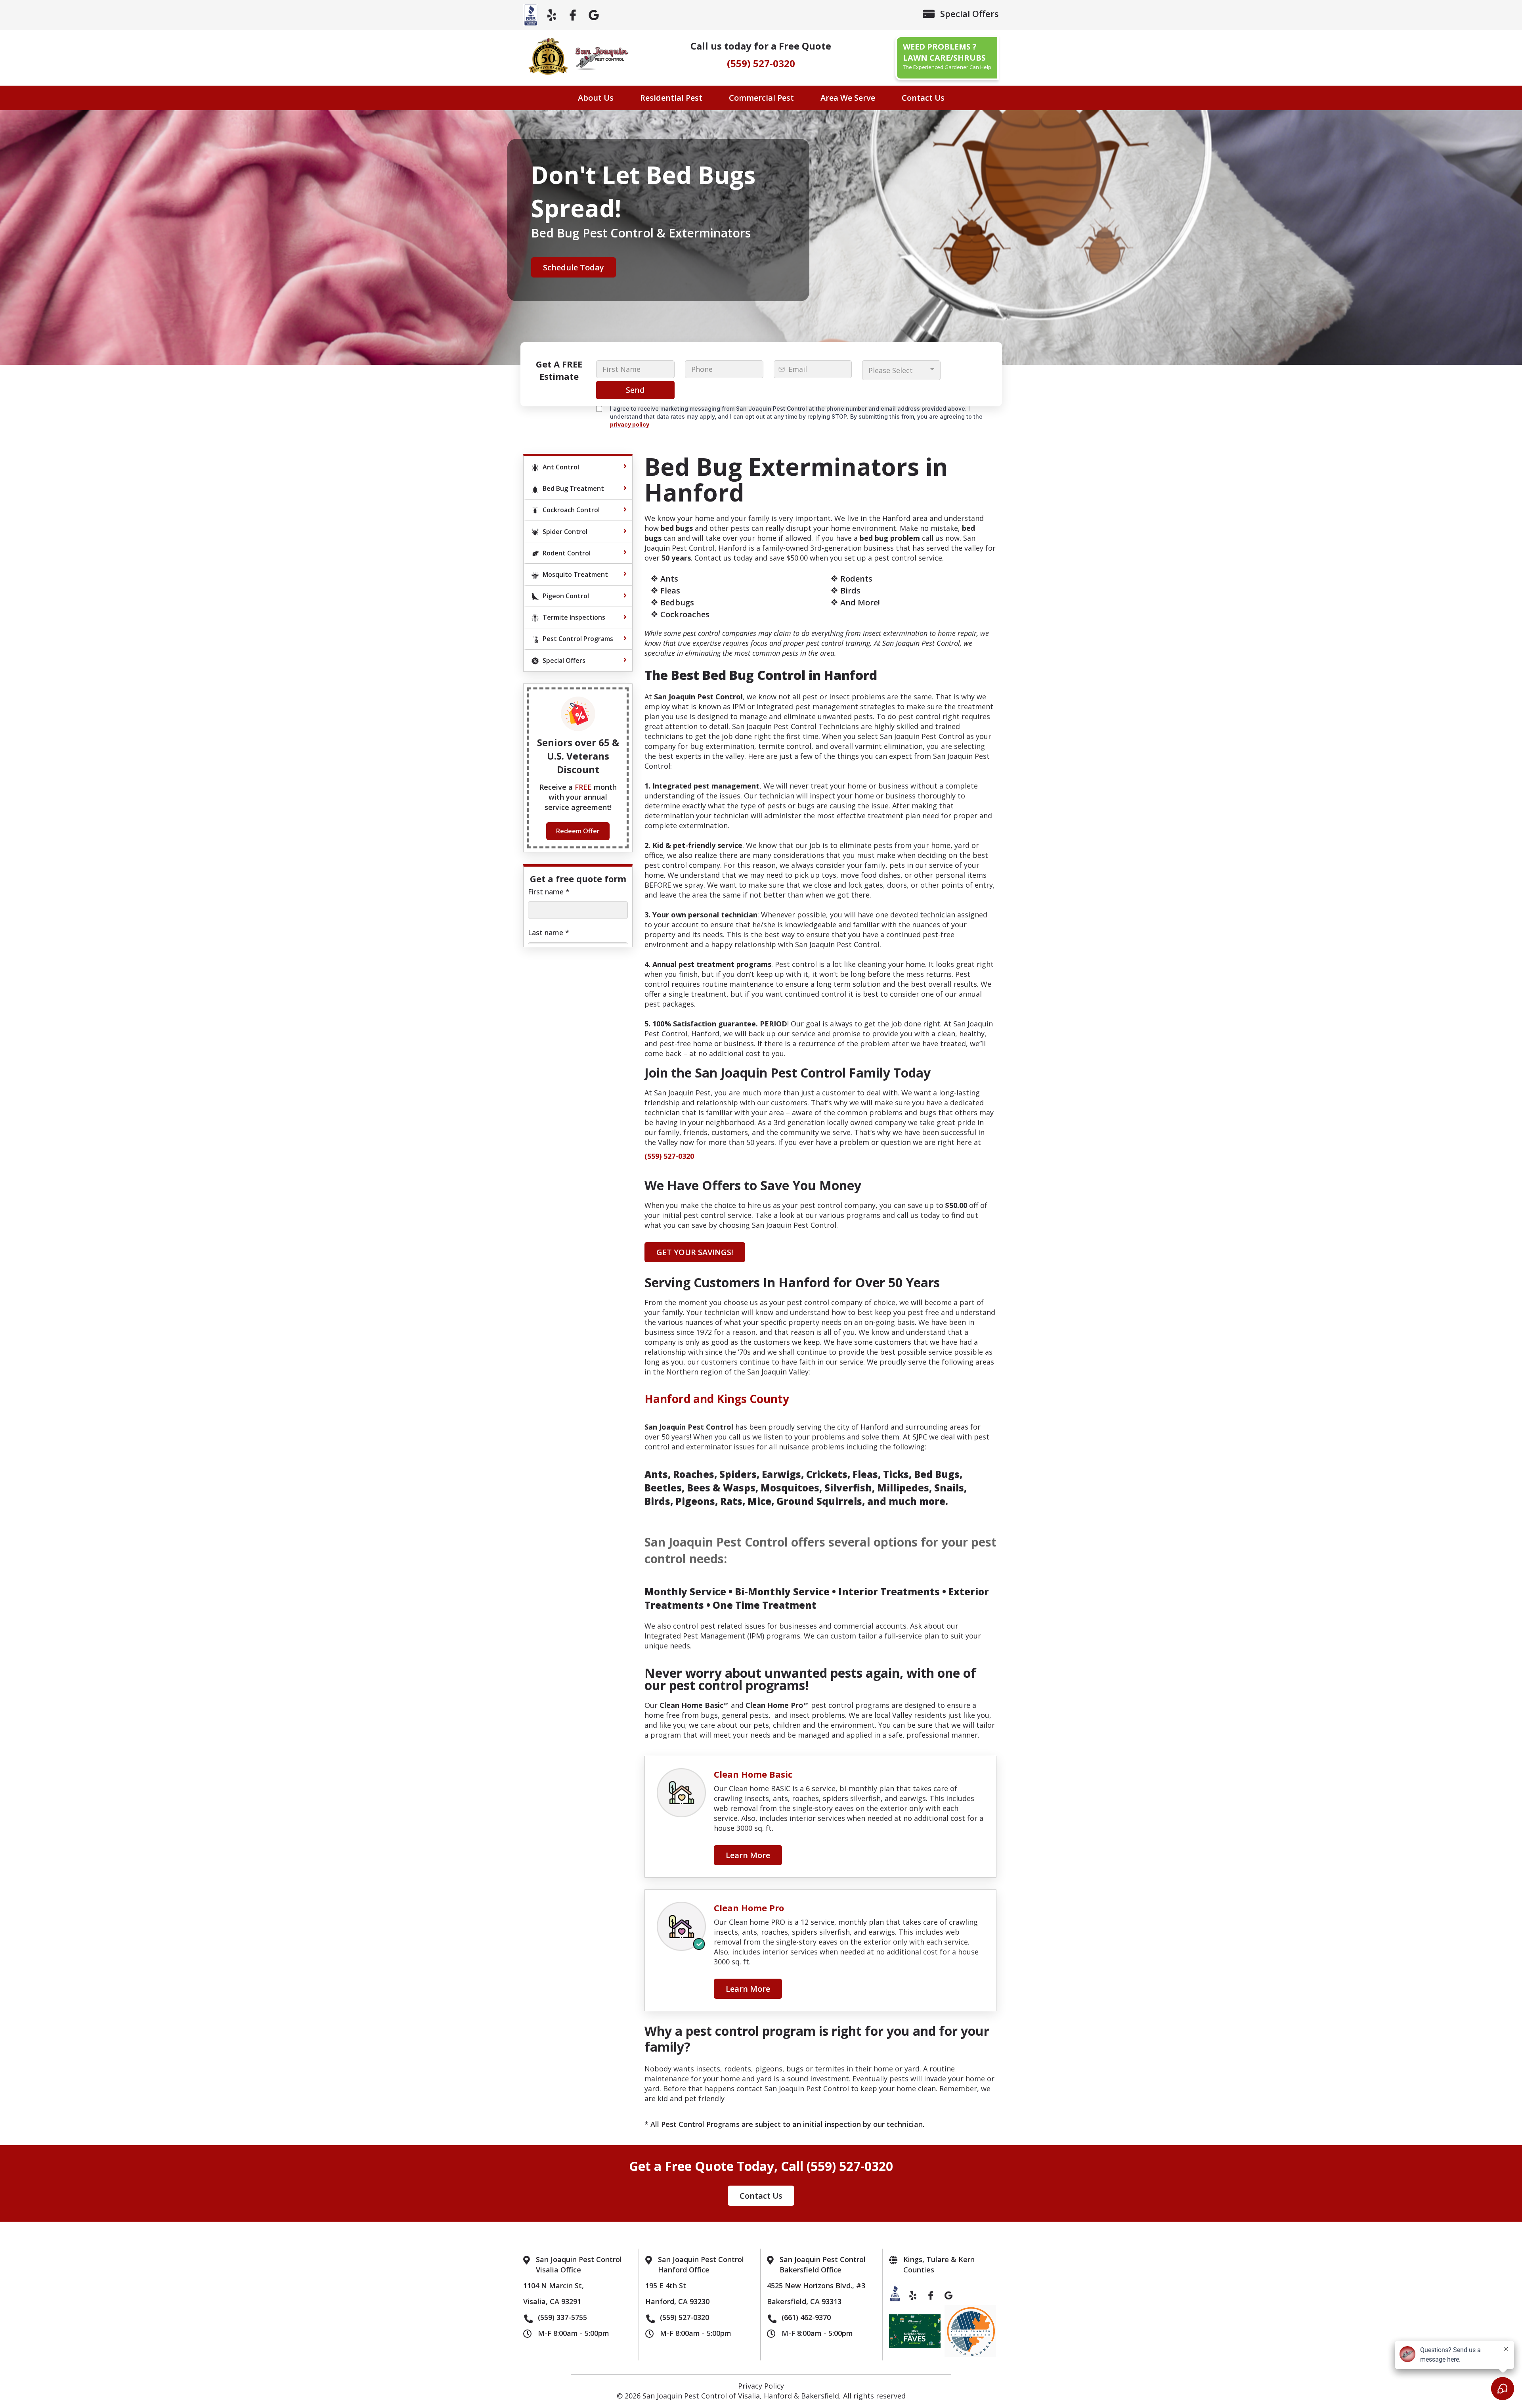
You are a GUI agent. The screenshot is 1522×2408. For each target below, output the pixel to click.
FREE (584, 787)
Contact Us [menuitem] (923, 98)
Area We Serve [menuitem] (848, 98)
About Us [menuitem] (596, 98)
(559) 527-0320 (761, 63)
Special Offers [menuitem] (969, 13)
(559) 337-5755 (562, 2317)
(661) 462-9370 (806, 2317)
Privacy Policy (761, 2386)
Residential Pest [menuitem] (671, 98)
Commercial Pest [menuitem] (761, 98)
